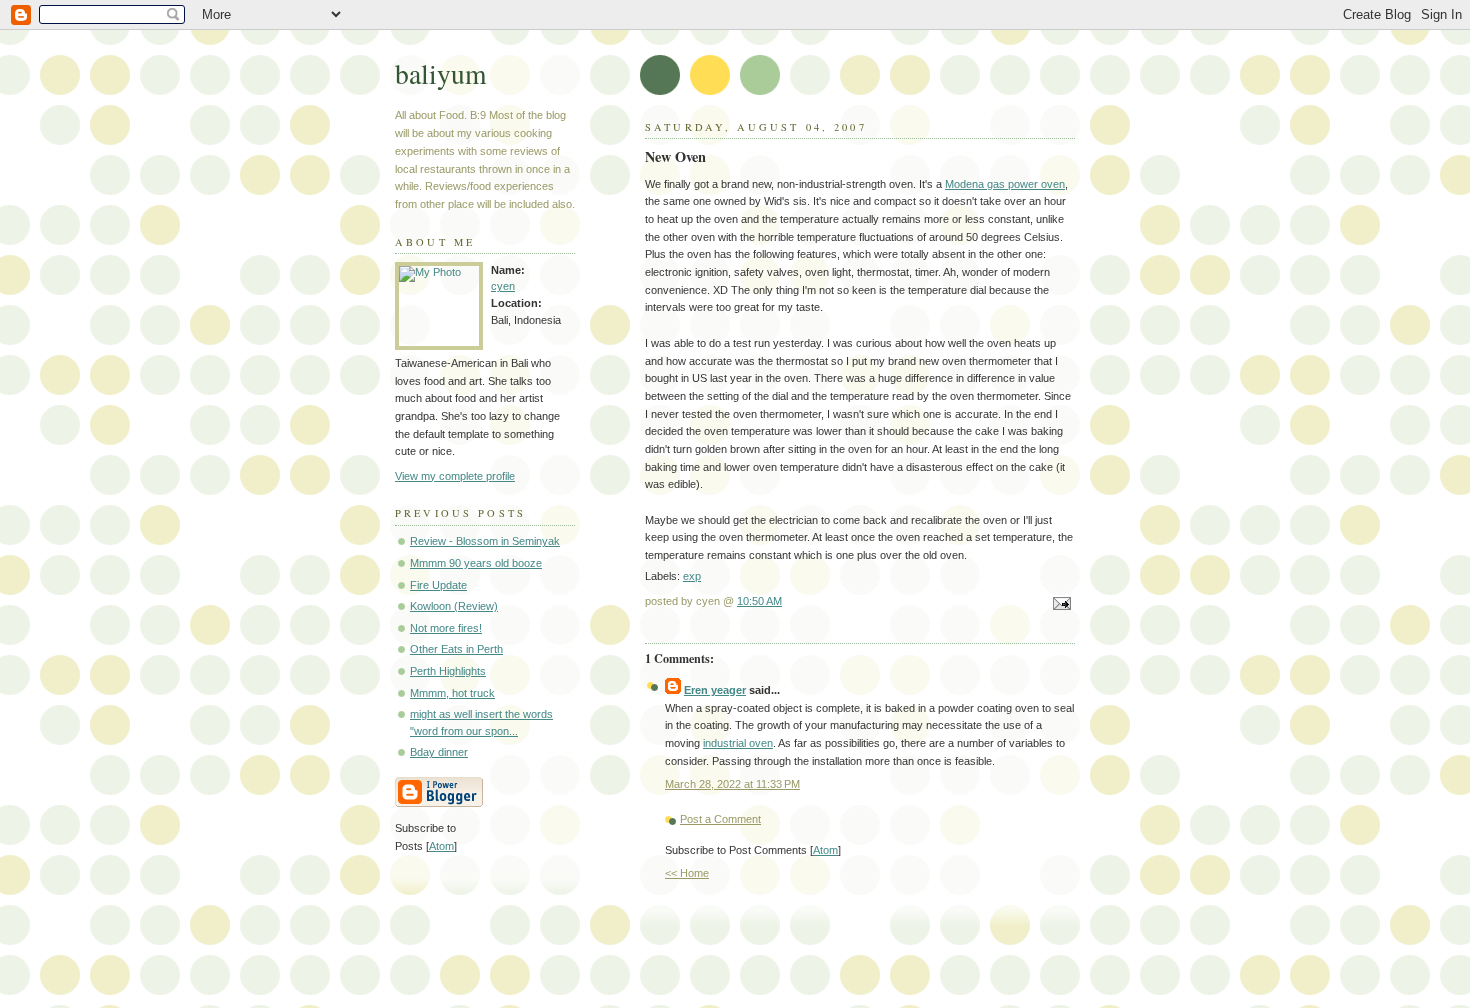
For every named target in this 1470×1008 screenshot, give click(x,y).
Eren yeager (715, 690)
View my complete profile (455, 476)
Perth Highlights (448, 671)
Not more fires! (446, 628)
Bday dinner (439, 752)
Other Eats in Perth (456, 649)
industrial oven (738, 743)
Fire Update (438, 585)
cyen (503, 286)
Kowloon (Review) (454, 606)
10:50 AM (759, 601)
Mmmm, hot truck (452, 693)
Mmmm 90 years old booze (476, 563)
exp (692, 576)
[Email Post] (1059, 605)
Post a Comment (720, 819)
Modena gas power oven (1005, 184)
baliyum (440, 73)
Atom (825, 850)
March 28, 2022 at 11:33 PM (732, 784)
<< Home (687, 873)
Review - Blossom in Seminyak (485, 541)
